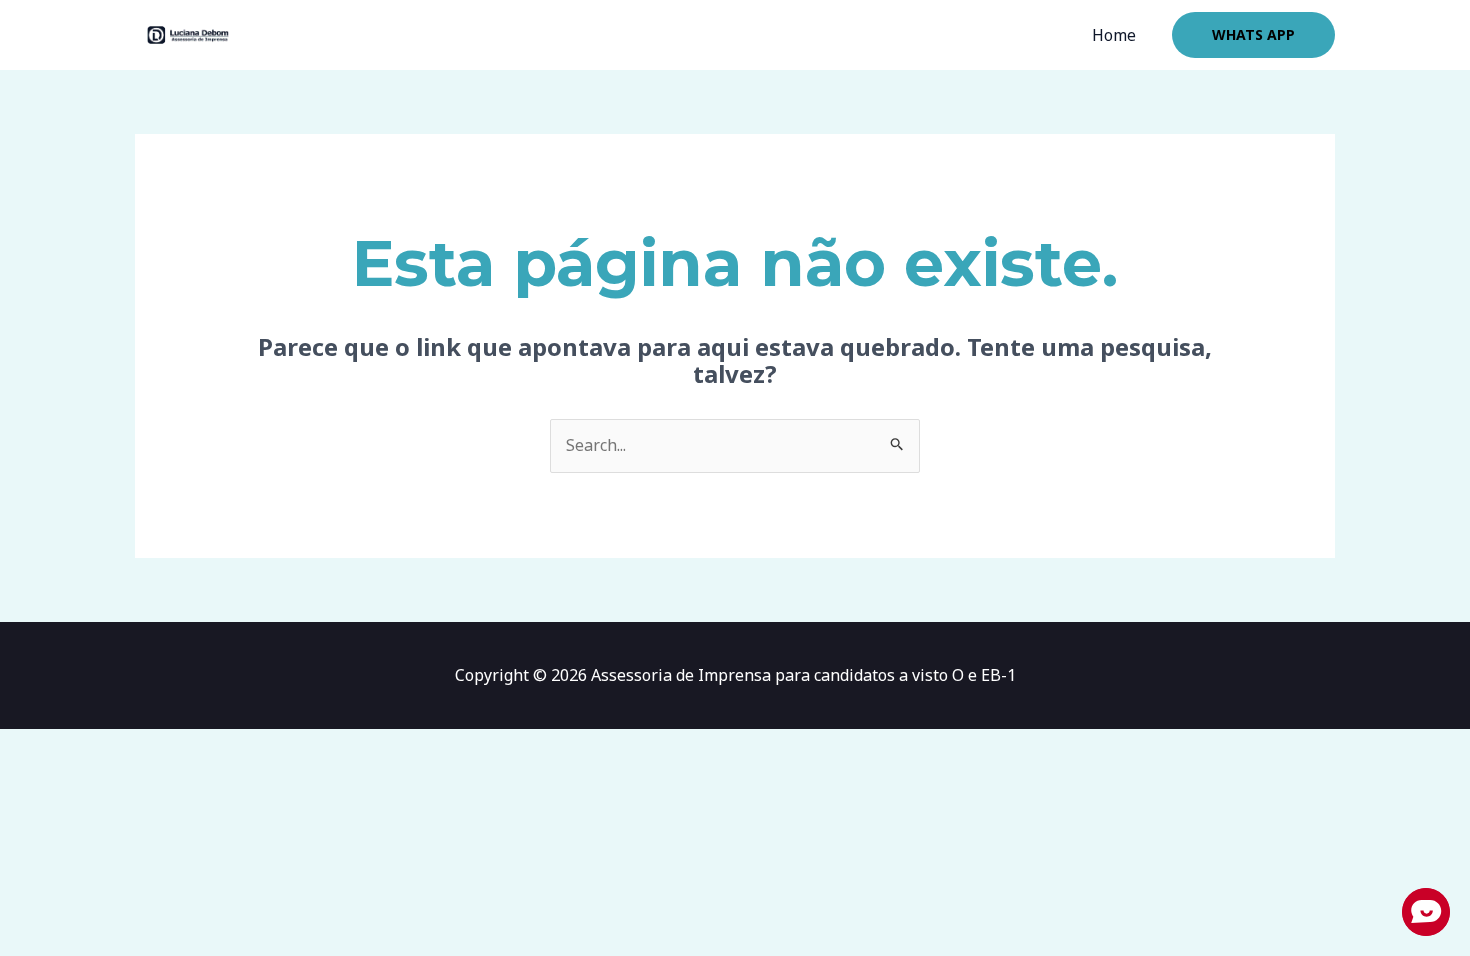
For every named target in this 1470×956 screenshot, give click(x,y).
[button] (1253, 35)
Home (1114, 35)
